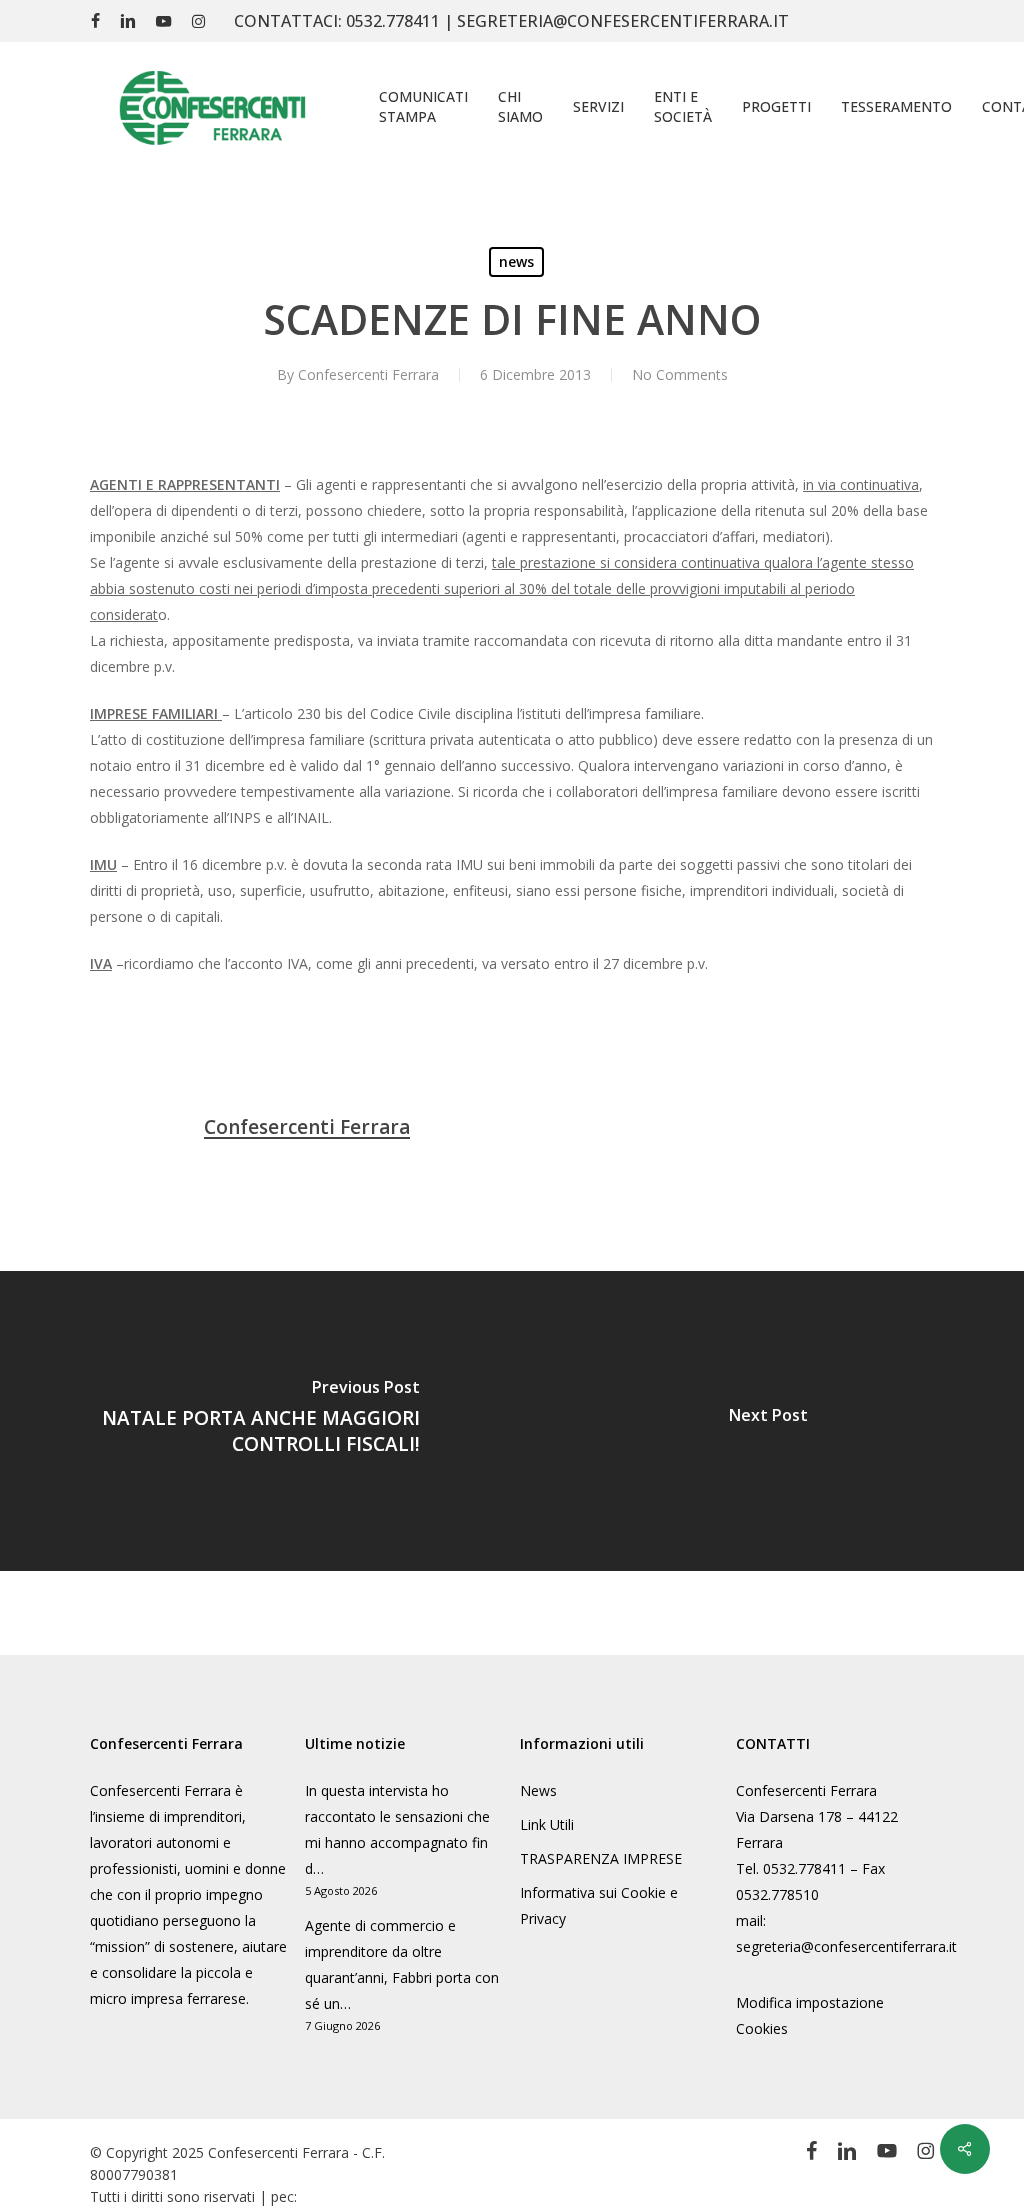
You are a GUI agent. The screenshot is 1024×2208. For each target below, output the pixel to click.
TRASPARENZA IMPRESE (601, 1858)
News (538, 1790)
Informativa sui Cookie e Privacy (599, 1905)
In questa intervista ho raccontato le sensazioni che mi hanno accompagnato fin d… (397, 1829)
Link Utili (547, 1824)
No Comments (680, 374)
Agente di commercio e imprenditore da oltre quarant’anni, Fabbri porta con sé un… (402, 1964)
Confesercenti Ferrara (368, 374)
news (516, 261)
